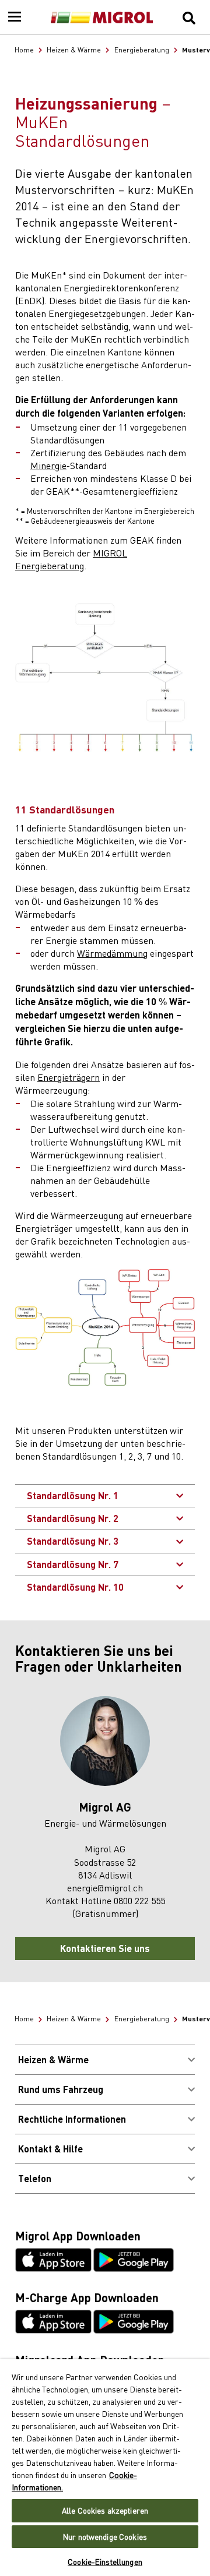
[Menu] (15, 17)
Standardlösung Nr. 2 (73, 1518)
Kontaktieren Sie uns (105, 1948)
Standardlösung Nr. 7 (73, 1564)
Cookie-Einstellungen (105, 2562)
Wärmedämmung (112, 953)
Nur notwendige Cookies (105, 2537)
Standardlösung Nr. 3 (73, 1541)
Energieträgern (69, 1077)
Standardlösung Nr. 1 (73, 1495)
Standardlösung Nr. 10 (75, 1587)
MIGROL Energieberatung (71, 559)
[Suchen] (189, 17)
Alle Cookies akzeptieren (105, 2510)
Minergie (48, 465)
